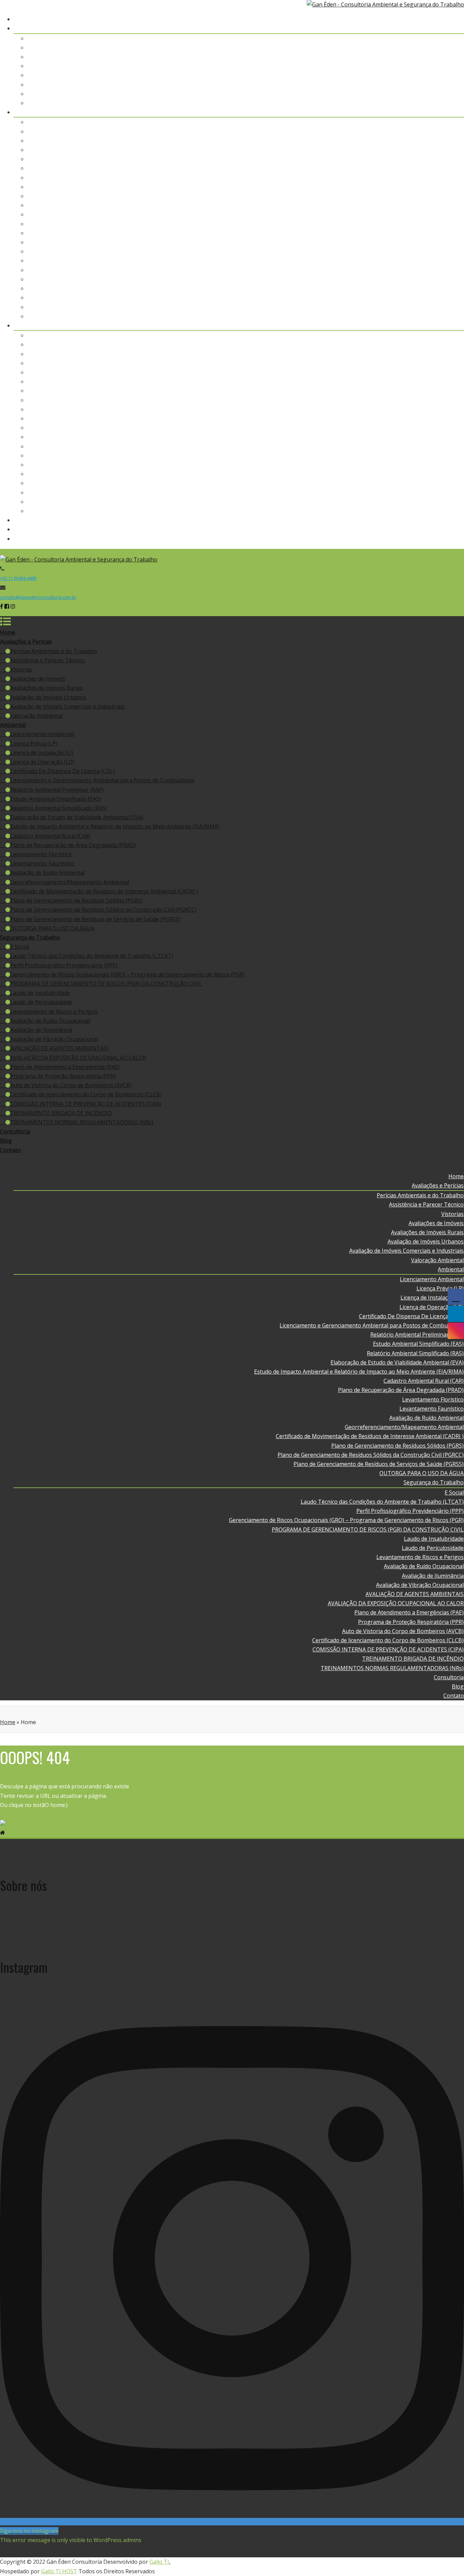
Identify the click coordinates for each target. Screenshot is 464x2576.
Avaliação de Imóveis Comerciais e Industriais (407, 94)
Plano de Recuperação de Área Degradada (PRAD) (401, 233)
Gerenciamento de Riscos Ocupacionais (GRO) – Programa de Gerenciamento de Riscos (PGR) (347, 363)
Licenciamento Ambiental (432, 122)
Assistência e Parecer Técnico (427, 48)
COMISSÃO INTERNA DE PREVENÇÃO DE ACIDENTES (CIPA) (388, 493)
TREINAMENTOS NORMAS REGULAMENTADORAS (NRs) (392, 511)
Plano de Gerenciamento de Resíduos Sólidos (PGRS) (398, 288)
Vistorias (453, 57)
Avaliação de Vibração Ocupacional (420, 428)
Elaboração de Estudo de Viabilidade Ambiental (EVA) (397, 205)
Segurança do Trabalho (434, 325)
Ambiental (451, 112)
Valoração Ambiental (438, 103)
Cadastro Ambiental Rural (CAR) (424, 224)
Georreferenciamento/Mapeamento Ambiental (405, 270)
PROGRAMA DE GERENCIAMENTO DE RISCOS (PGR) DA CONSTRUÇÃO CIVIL (368, 372)
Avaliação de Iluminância (433, 418)
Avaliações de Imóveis (436, 66)
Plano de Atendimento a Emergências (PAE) (409, 455)
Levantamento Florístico (433, 242)
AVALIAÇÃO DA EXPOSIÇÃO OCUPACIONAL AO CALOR (396, 446)
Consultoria (449, 520)
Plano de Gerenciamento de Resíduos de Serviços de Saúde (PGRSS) (379, 307)
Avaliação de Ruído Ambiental (427, 261)
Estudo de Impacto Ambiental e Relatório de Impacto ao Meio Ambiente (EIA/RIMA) (359, 214)
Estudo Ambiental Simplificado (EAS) (419, 187)
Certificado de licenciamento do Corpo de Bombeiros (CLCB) (388, 483)
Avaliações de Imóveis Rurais (428, 75)
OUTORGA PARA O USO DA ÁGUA (422, 316)
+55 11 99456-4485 (18, 578)
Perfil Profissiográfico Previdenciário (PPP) (410, 354)
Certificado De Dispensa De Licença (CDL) (412, 159)
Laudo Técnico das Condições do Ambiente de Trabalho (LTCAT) (382, 344)
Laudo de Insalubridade (434, 381)
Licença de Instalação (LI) (432, 141)
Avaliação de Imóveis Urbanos (426, 85)
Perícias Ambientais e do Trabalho (421, 38)
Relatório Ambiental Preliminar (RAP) (417, 178)
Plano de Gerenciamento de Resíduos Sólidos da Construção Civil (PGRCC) (371, 298)
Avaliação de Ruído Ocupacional (424, 409)
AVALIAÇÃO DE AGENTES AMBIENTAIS (415, 437)
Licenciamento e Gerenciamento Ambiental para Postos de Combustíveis (372, 168)
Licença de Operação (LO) (432, 150)
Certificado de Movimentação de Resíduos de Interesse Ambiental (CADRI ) (370, 279)
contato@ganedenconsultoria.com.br (38, 597)
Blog (458, 529)
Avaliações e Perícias (438, 28)
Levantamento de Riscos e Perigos (420, 400)
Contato (454, 539)
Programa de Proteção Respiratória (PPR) (411, 465)
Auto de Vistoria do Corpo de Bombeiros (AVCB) (403, 474)
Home (456, 19)
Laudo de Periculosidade (433, 391)
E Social (454, 335)
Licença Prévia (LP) (440, 131)
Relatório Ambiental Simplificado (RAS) (416, 196)
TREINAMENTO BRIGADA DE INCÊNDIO (413, 502)
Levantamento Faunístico (432, 251)
